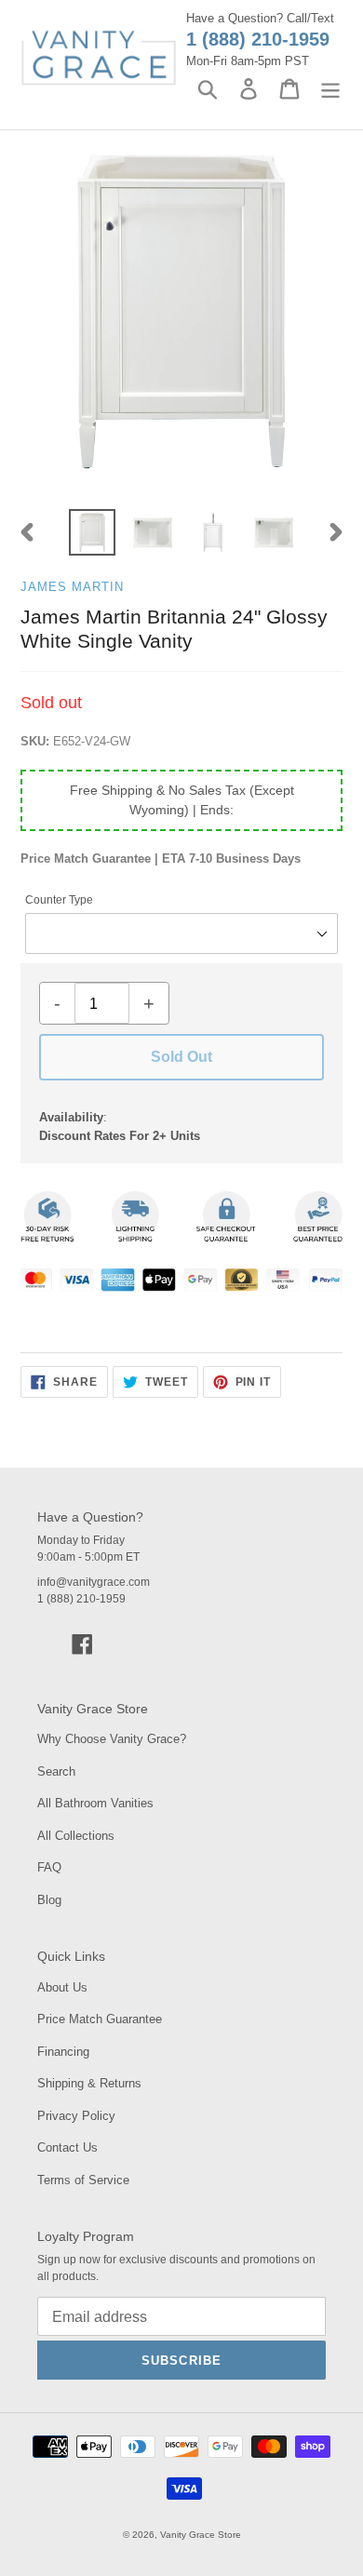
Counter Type (59, 900)
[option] (93, 532)
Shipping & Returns (89, 2083)
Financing (63, 2052)
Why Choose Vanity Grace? (112, 1739)
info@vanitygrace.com (94, 1582)
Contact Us (67, 2147)
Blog (49, 1900)
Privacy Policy (76, 2116)
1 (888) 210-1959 (258, 39)
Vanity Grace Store (201, 2535)
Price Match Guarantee (100, 2019)
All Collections (76, 1836)
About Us (62, 1987)
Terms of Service (83, 2180)
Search (56, 1771)
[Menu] (330, 89)
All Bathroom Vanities (95, 1803)
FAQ (49, 1867)
